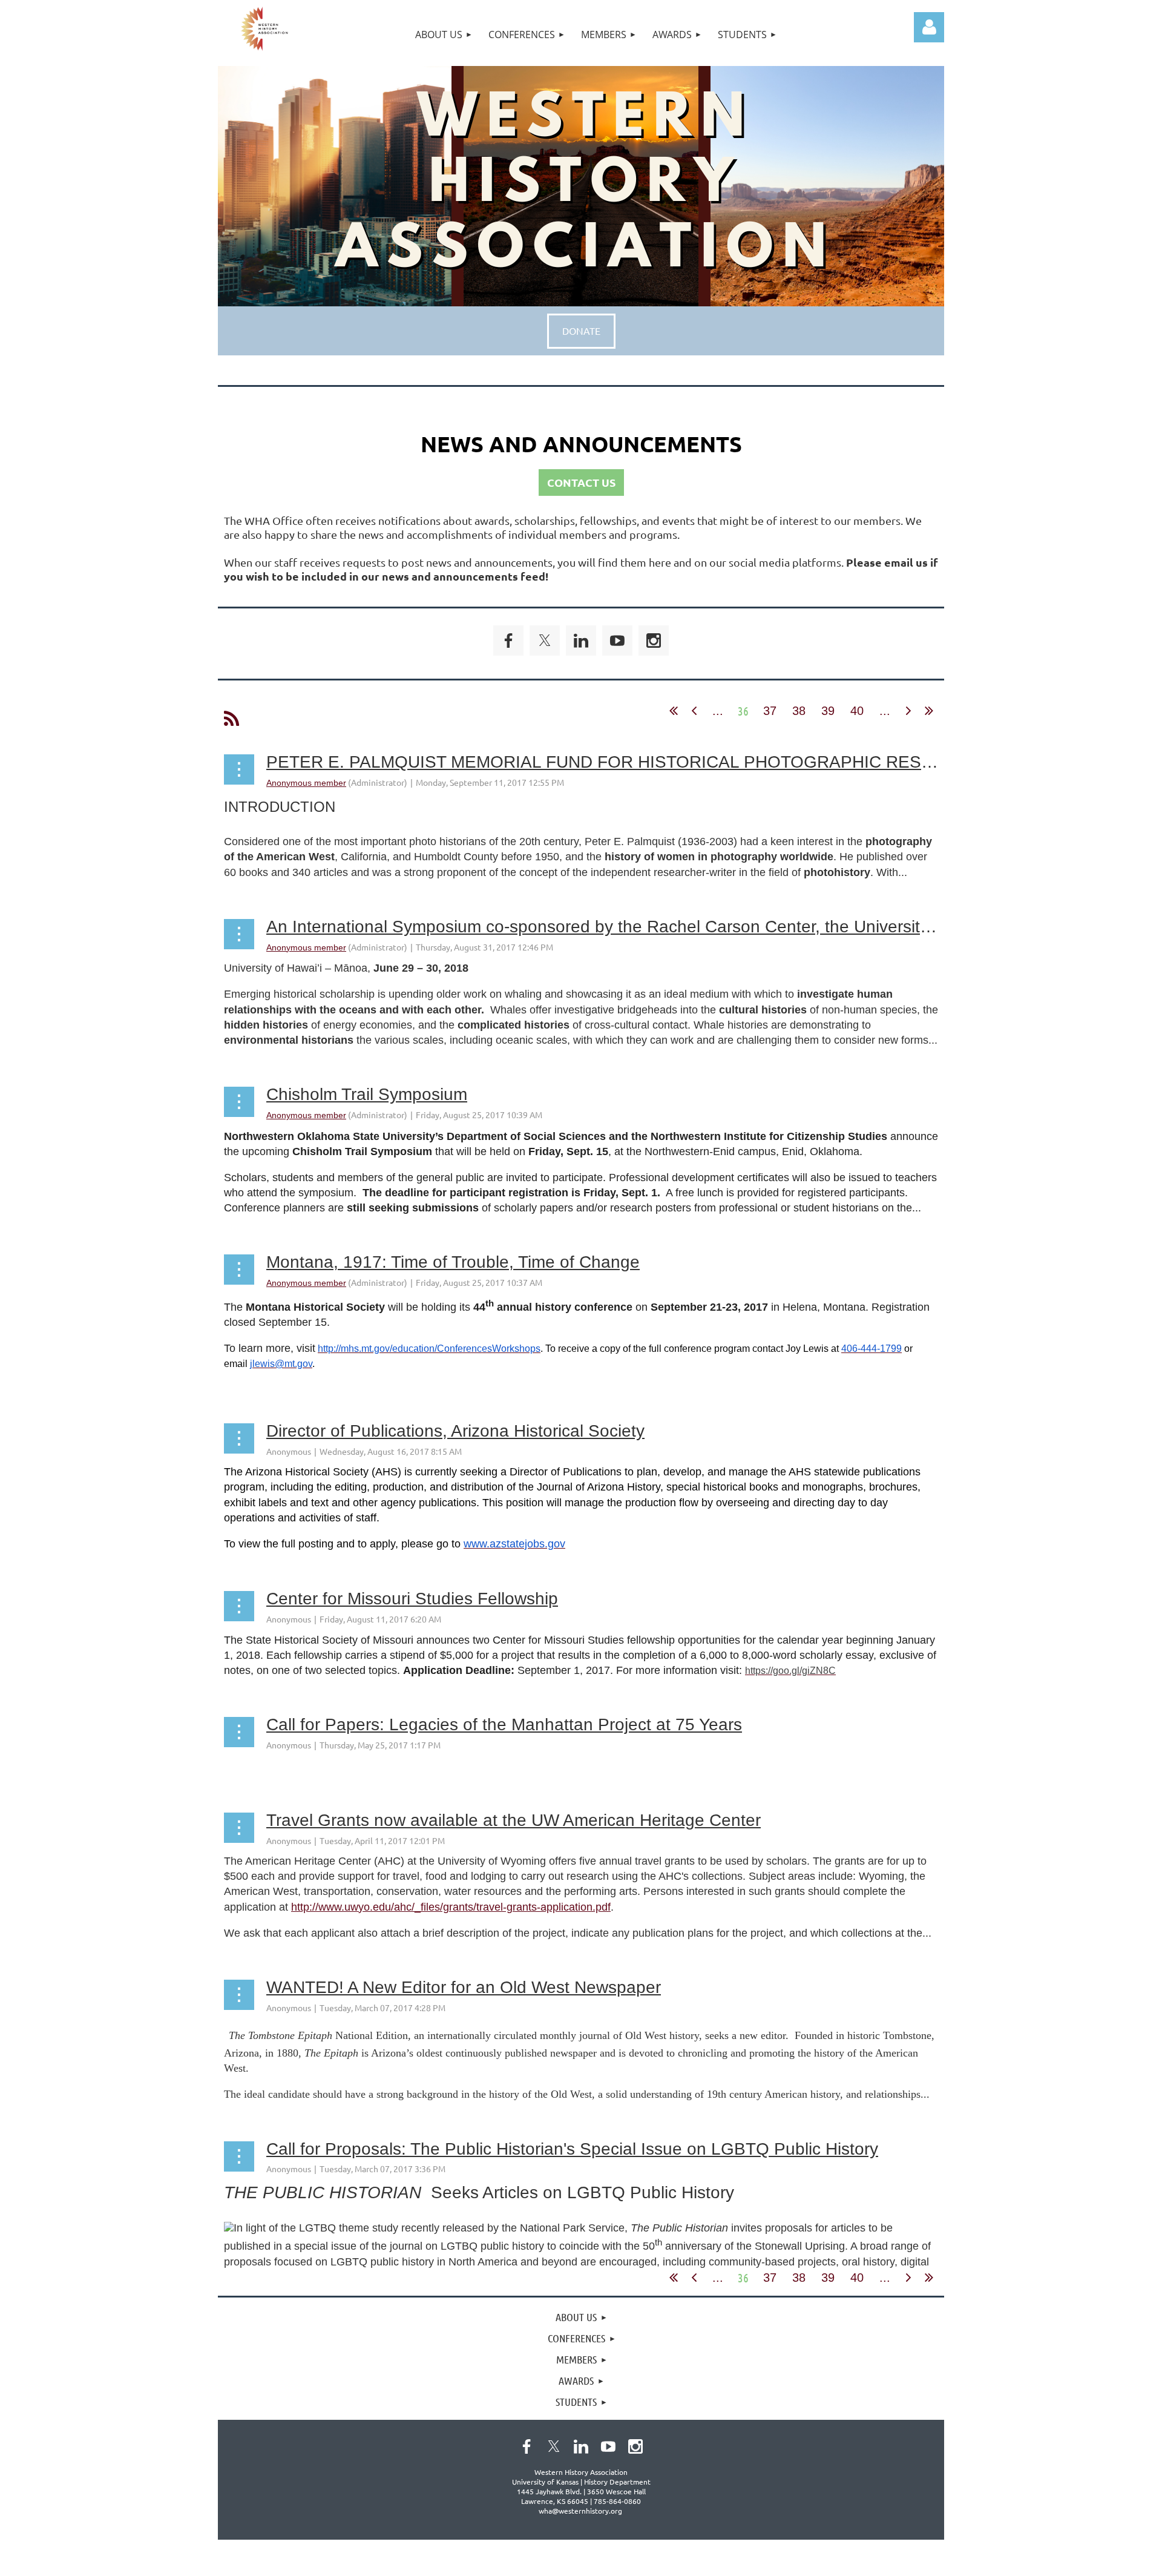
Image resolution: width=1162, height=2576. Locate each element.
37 (770, 711)
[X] (545, 641)
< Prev (694, 711)
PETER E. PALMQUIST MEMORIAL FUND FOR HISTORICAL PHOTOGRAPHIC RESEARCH (623, 762)
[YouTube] (617, 641)
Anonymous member (306, 783)
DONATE (581, 331)
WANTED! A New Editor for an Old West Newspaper (464, 1987)
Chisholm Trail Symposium (367, 1094)
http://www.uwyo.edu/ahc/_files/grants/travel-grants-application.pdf (451, 1907)
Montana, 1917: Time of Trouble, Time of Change (453, 1262)
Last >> (929, 711)
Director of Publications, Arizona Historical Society (455, 1431)
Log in (929, 27)
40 (857, 711)
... (718, 711)
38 (799, 711)
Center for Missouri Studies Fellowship (412, 1599)
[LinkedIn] (581, 641)
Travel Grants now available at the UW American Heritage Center (514, 1820)
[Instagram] (654, 641)
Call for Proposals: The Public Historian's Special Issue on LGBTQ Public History (572, 2149)
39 (828, 711)
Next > (908, 711)
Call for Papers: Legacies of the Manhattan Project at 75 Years (504, 1724)
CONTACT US (581, 482)
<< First (674, 711)
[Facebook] (508, 641)
